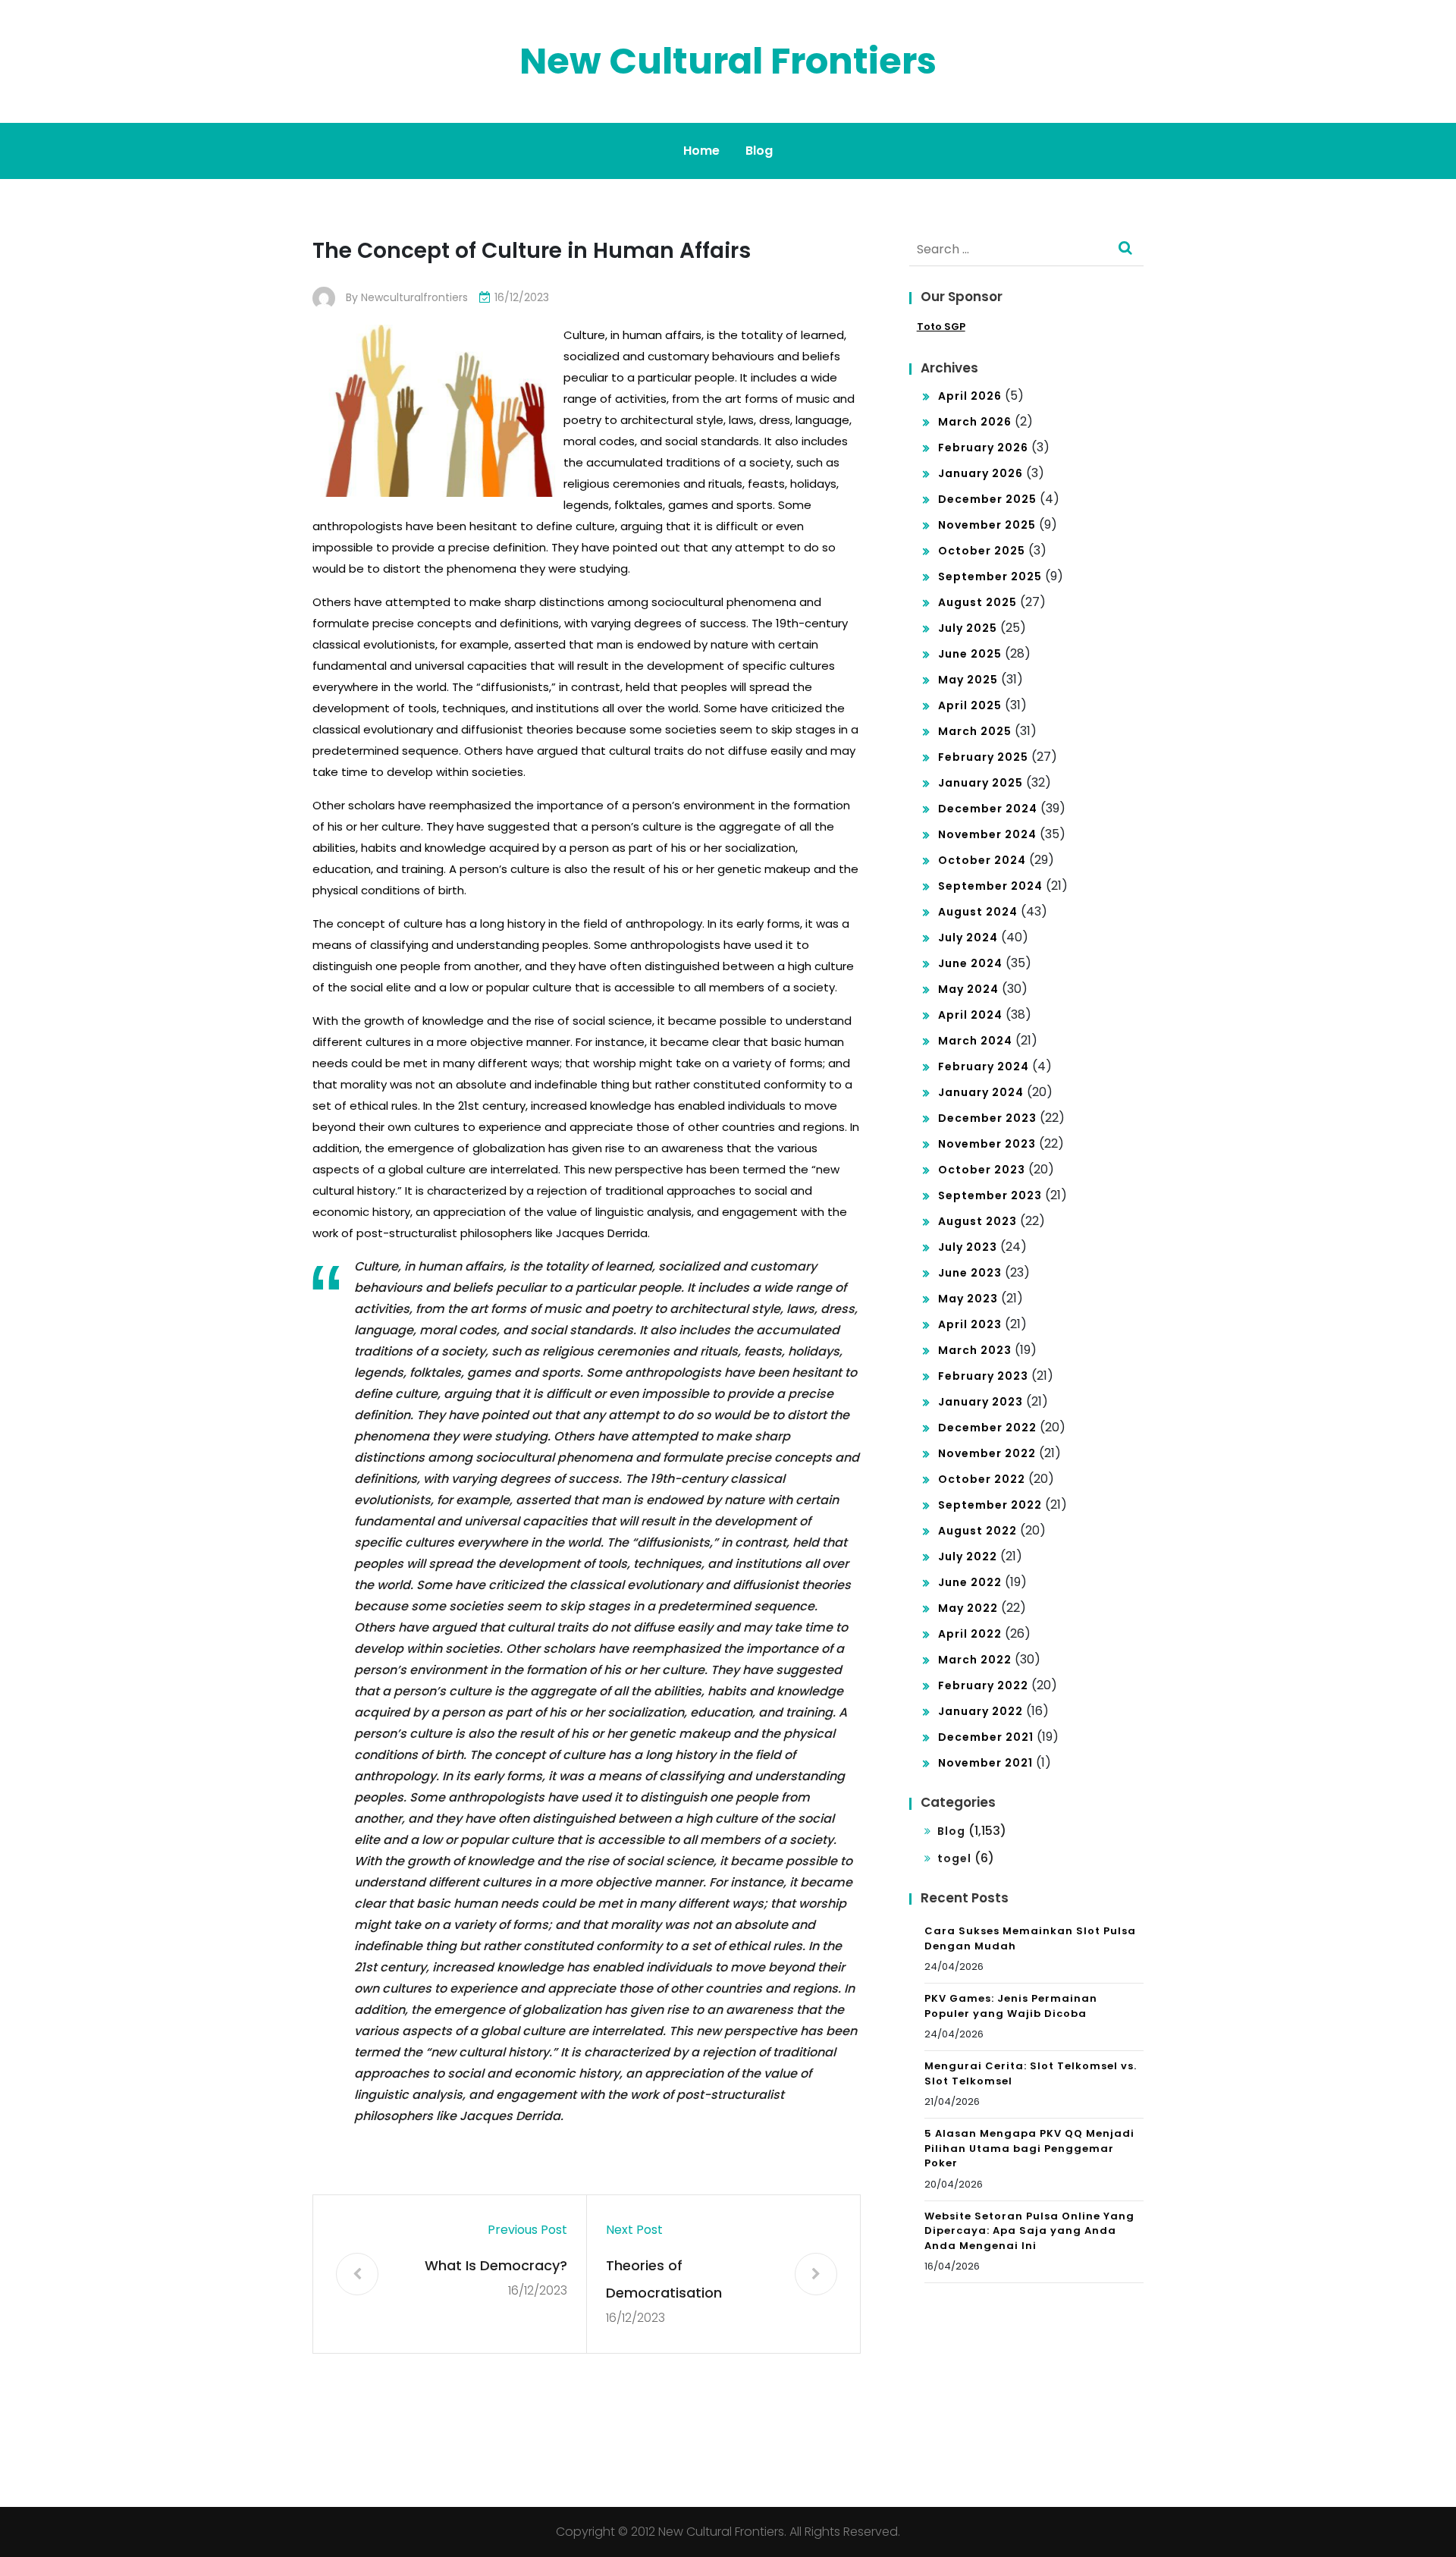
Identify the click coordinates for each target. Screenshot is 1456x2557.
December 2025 (987, 499)
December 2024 (988, 809)
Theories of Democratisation (664, 2279)
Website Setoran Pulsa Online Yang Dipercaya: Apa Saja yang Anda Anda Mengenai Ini (1029, 2231)
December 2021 (986, 1737)
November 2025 (987, 525)
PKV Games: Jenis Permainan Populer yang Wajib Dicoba (1011, 2006)
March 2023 (975, 1350)
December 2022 (987, 1428)
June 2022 (970, 1582)
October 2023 (982, 1170)
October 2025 (982, 551)
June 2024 (970, 963)
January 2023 (981, 1402)
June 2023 (970, 1273)
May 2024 (968, 989)
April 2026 (970, 396)
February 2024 (984, 1066)
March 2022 (975, 1660)
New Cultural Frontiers (728, 61)
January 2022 (981, 1711)
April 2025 (970, 705)
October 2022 (982, 1479)
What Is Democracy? (496, 2265)
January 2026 (981, 473)
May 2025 (968, 680)
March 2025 (975, 731)
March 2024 (975, 1041)
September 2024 (990, 886)
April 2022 (970, 1634)
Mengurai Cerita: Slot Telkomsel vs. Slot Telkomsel (1031, 2073)
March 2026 (975, 422)
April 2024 (970, 1015)
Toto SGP (941, 327)
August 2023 (977, 1221)
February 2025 (983, 757)
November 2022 (987, 1453)
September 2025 (990, 576)
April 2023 (970, 1324)
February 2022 (983, 1685)
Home (701, 151)
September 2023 (990, 1195)
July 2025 (968, 628)
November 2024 (987, 834)
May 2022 (968, 1608)
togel (954, 1858)
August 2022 (977, 1531)
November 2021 (985, 1763)
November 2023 (987, 1144)
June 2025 (970, 654)
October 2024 (982, 860)
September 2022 (990, 1505)
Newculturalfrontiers (414, 297)
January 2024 (981, 1092)
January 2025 (981, 783)
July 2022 (968, 1557)
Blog (759, 151)
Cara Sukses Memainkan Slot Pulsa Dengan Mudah (1030, 1938)
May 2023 (968, 1299)
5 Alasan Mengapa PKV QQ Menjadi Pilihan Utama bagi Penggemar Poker (1029, 2148)
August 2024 (978, 912)
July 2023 (968, 1247)
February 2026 (983, 448)
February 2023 (983, 1376)
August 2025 (977, 602)
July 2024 (968, 938)
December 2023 (987, 1118)
